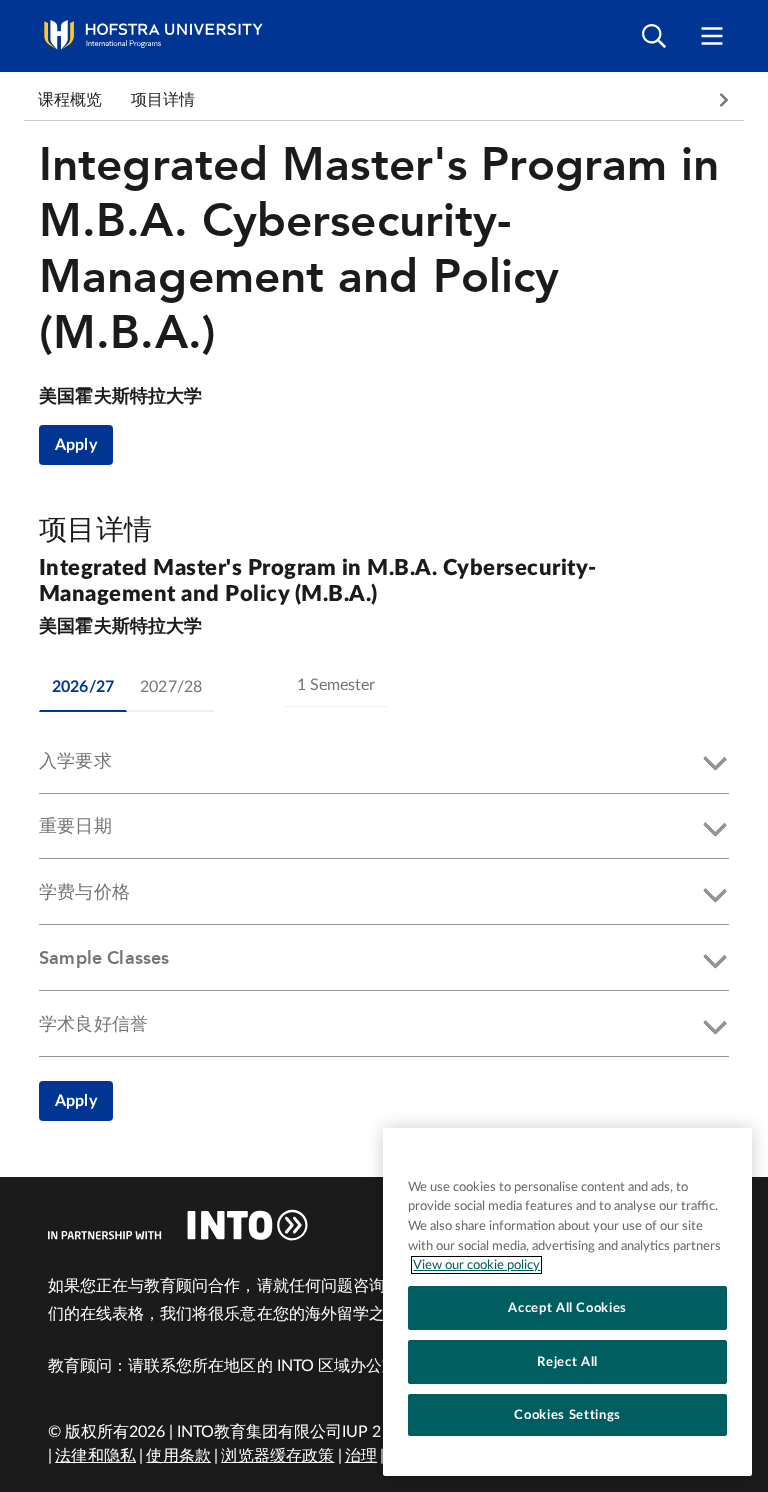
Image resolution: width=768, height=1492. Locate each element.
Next (724, 100)
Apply (76, 445)
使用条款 (178, 1456)
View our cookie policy (476, 1265)
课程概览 (70, 100)
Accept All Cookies (567, 1308)
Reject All (567, 1362)
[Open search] (654, 36)
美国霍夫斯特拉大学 (121, 397)
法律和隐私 (95, 1456)
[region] (567, 1302)
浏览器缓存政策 (277, 1456)
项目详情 (163, 100)
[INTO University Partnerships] (178, 1225)
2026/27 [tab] (83, 687)
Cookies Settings (567, 1415)
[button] (384, 765)
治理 (361, 1456)
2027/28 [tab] (171, 687)
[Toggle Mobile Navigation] (712, 36)
